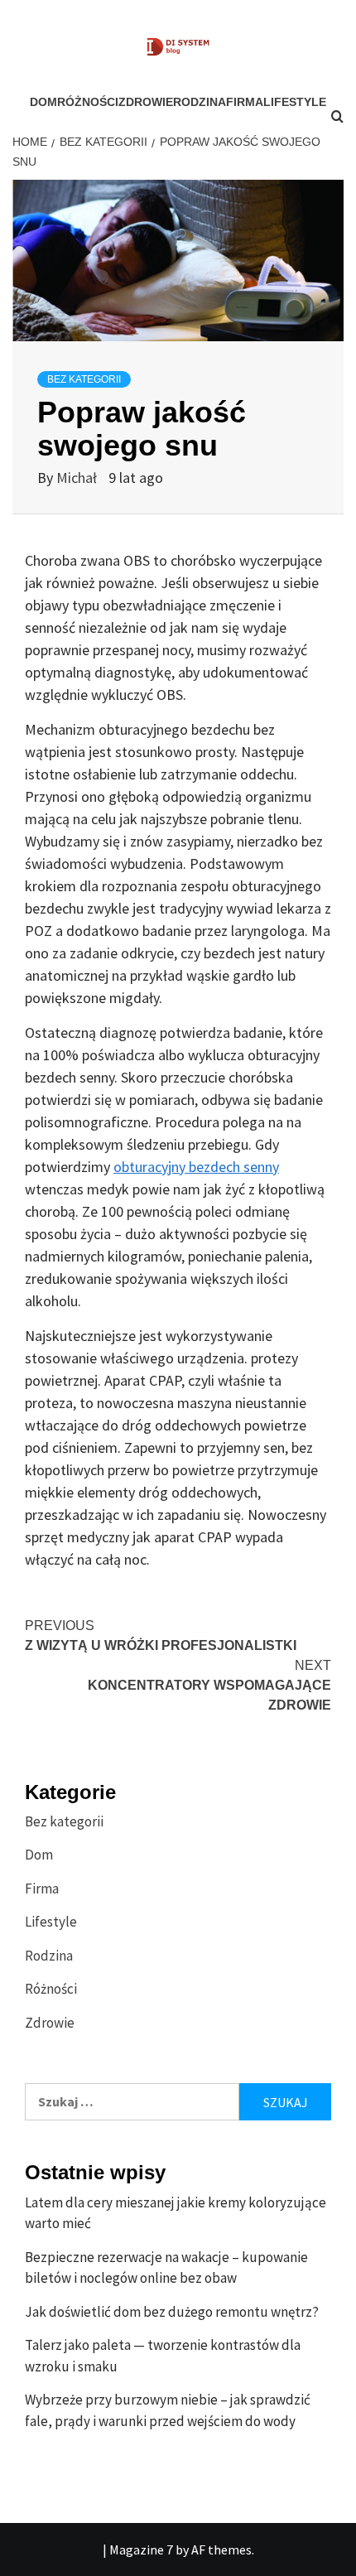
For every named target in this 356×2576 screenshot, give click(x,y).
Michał (78, 478)
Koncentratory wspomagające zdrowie (209, 1685)
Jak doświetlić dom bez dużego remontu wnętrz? (172, 2312)
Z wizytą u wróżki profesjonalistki (161, 1635)
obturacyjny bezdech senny (196, 1167)
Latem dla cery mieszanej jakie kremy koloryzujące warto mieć (176, 2213)
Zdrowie (146, 102)
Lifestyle (51, 1922)
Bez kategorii (84, 379)
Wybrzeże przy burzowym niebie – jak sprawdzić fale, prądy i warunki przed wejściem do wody (168, 2410)
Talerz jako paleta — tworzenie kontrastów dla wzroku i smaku (163, 2356)
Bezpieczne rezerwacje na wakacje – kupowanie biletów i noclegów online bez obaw (166, 2268)
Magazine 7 (141, 2549)
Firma (245, 102)
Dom (43, 102)
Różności (88, 102)
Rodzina (200, 102)
